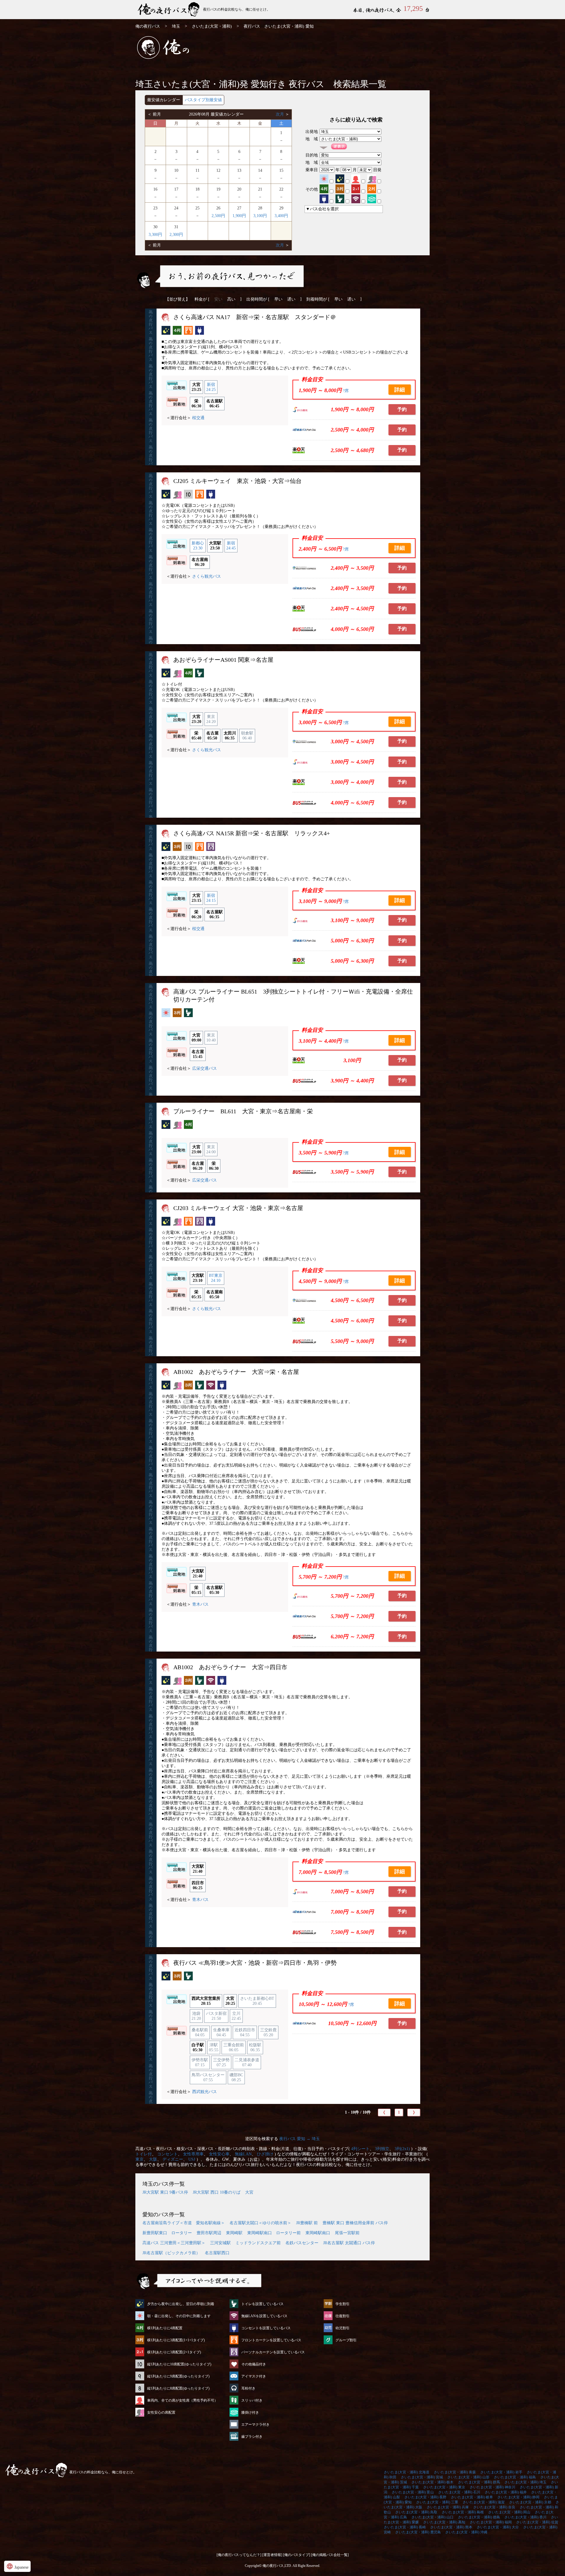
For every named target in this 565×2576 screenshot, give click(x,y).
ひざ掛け (265, 2154)
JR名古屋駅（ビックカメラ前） (171, 2253)
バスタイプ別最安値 (203, 100)
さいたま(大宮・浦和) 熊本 (451, 2527)
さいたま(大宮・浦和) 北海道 (407, 2472)
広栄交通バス (205, 1068)
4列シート (360, 2149)
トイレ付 (144, 2154)
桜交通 (198, 418)
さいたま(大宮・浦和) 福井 (506, 2492)
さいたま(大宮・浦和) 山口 (432, 2517)
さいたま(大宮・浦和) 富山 (413, 2492)
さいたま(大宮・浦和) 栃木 (432, 2482)
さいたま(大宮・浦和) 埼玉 (525, 2482)
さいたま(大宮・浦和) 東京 (444, 2487)
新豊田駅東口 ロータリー (167, 2233)
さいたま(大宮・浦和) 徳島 (479, 2517)
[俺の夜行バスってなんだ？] (239, 2555)
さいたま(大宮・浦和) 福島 (515, 2477)
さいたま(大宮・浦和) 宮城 (422, 2477)
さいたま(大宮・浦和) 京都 (530, 2502)
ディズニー (173, 2159)
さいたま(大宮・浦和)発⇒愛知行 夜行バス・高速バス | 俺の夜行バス (169, 10)
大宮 (249, 2192)
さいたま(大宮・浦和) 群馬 (479, 2482)
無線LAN (243, 2154)
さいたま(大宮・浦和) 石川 (459, 2492)
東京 (139, 2159)
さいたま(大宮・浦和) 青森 (455, 2472)
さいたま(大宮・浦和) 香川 (525, 2517)
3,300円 (155, 235)
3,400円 (281, 216)
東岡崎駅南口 (318, 2233)
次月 (280, 114)
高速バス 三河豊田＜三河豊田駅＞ (174, 2243)
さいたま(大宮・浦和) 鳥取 (416, 2512)
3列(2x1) (402, 2149)
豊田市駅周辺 (209, 2233)
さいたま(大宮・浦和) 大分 (498, 2527)
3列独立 (382, 2149)
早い (278, 299)
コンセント (167, 2154)
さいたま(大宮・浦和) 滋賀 (484, 2502)
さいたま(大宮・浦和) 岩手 (501, 2472)
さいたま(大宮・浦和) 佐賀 (537, 2522)
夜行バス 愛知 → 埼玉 (300, 2139)
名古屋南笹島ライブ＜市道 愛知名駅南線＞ (184, 2223)
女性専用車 (193, 2154)
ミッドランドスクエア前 (258, 2243)
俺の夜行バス (148, 26)
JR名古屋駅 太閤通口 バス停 (349, 2243)
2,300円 (176, 235)
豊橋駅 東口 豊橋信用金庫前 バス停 (355, 2223)
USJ (192, 2159)
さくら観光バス (207, 576)
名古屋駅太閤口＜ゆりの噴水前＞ (260, 2223)
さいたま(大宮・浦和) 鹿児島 (418, 2532)
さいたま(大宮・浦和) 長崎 (405, 2527)
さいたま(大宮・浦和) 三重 (437, 2502)
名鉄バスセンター (302, 2243)
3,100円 (260, 216)
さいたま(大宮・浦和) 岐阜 (472, 2497)
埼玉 (176, 26)
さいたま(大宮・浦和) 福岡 (491, 2522)
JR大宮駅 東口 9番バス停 (165, 2192)
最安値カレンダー (164, 100)
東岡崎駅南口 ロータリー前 (274, 2233)
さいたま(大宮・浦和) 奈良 (494, 2507)
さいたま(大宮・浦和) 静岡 (518, 2497)
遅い (291, 299)
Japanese (17, 2566)
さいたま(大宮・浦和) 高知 (444, 2522)
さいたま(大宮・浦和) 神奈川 (492, 2487)
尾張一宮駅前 (347, 2233)
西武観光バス (205, 2092)
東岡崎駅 (234, 2233)
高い (231, 299)
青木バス (200, 1604)
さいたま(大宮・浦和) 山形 (468, 2477)
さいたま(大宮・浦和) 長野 (425, 2497)
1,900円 (239, 216)
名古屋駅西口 (217, 2253)
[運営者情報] (272, 2555)
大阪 (153, 2159)
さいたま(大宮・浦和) (212, 26)
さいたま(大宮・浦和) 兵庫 (448, 2507)
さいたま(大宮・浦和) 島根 (463, 2512)
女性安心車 (219, 2154)
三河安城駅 (220, 2243)
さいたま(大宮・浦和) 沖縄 (466, 2532)
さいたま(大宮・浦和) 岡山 (509, 2512)
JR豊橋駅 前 (307, 2223)
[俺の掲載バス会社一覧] (330, 2555)
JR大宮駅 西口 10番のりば (217, 2192)
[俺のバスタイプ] (297, 2555)
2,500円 (218, 216)
